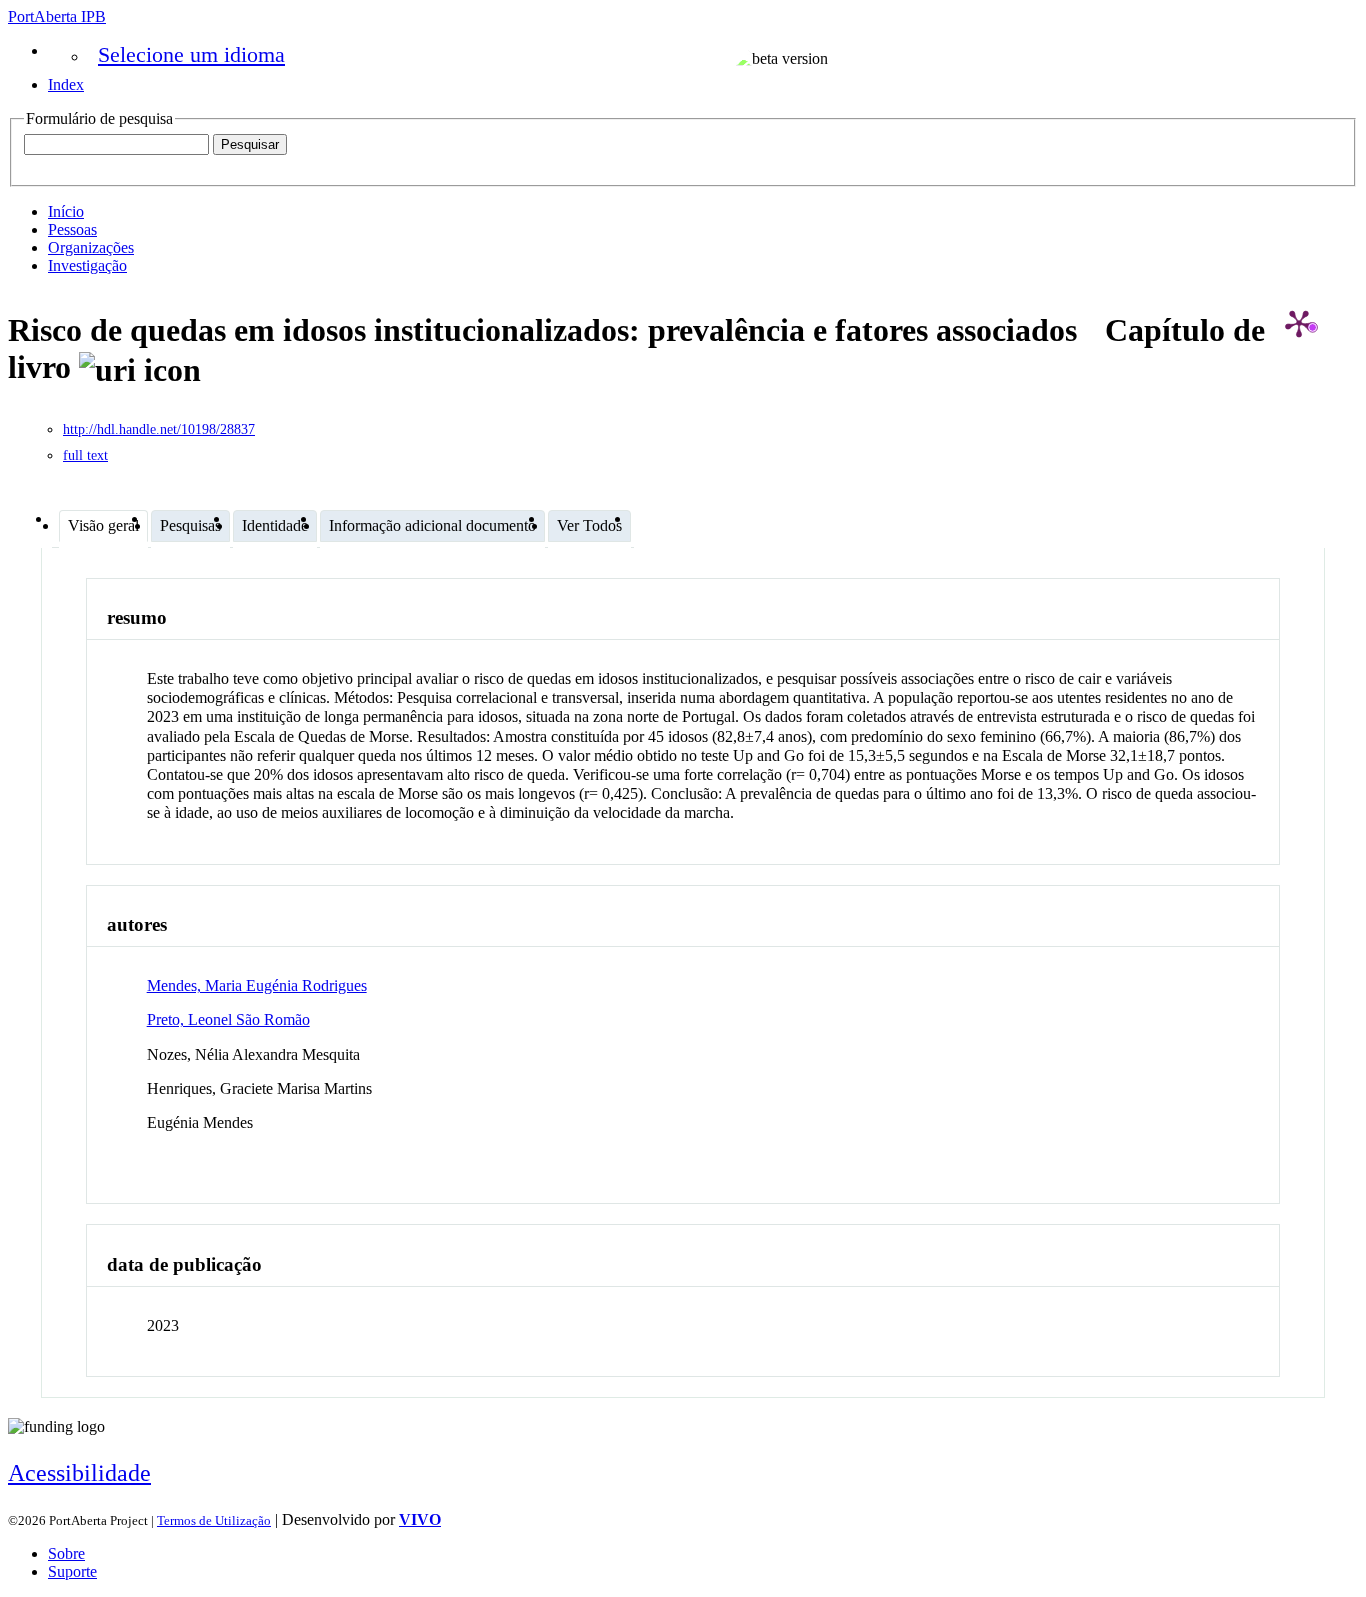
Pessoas (72, 229)
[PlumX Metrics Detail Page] (1299, 323)
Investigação (87, 265)
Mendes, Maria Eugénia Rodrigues (257, 985)
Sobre (66, 1553)
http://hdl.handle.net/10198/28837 (159, 429)
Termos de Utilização (214, 1520)
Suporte (72, 1571)
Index (66, 84)
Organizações (91, 247)
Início (66, 211)
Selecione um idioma (191, 54)
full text (85, 455)
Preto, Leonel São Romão (228, 1019)
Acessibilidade (79, 1473)
